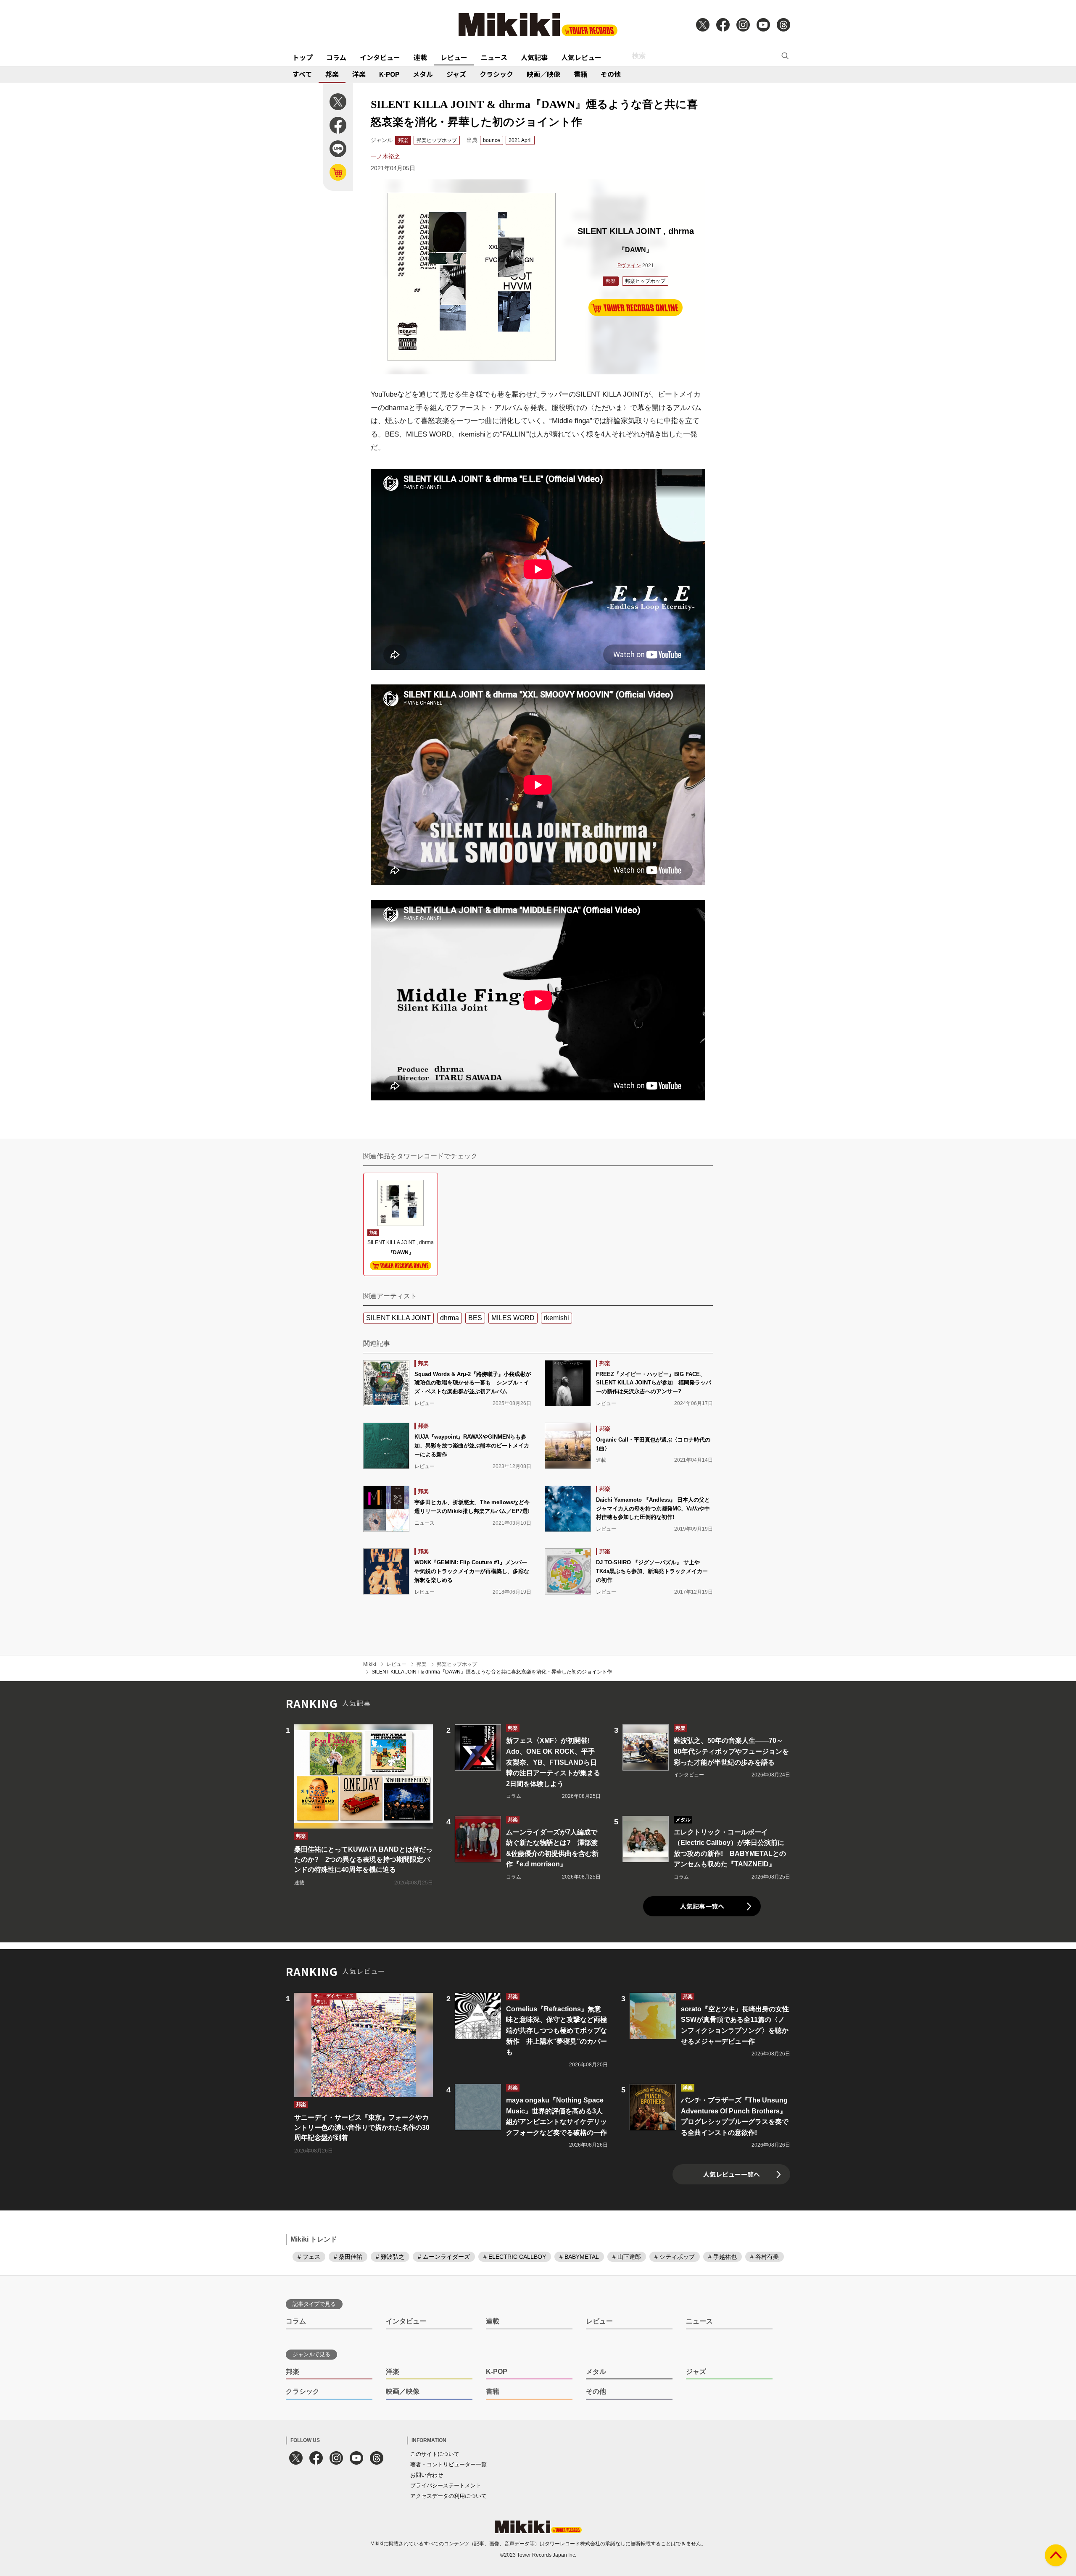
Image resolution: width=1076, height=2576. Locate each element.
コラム (336, 57)
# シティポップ (675, 2257)
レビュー (454, 57)
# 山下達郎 (627, 2257)
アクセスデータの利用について (448, 2496)
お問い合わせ (427, 2475)
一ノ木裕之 (385, 156)
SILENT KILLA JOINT (398, 1318)
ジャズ (456, 74)
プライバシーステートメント (446, 2485)
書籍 (580, 74)
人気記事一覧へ (702, 1906)
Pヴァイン (629, 266)
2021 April (520, 140)
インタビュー (380, 57)
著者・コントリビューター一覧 (448, 2464)
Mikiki (370, 1664)
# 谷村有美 (765, 2257)
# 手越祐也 (723, 2257)
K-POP (389, 74)
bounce (492, 140)
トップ (303, 57)
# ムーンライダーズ (444, 2257)
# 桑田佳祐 (348, 2257)
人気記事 (534, 57)
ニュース (494, 57)
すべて (302, 74)
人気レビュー (581, 57)
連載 (420, 57)
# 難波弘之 (390, 2257)
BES (475, 1318)
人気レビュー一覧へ (732, 2174)
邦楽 (332, 74)
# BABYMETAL (579, 2257)
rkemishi (556, 1318)
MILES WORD (513, 1318)
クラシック (496, 74)
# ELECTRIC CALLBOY (515, 2257)
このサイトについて (435, 2454)
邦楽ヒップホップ (437, 140)
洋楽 (359, 74)
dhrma (450, 1318)
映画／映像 (543, 74)
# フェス (309, 2257)
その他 (611, 74)
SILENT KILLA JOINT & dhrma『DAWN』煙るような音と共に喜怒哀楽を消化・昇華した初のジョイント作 (492, 1672)
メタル (423, 74)
